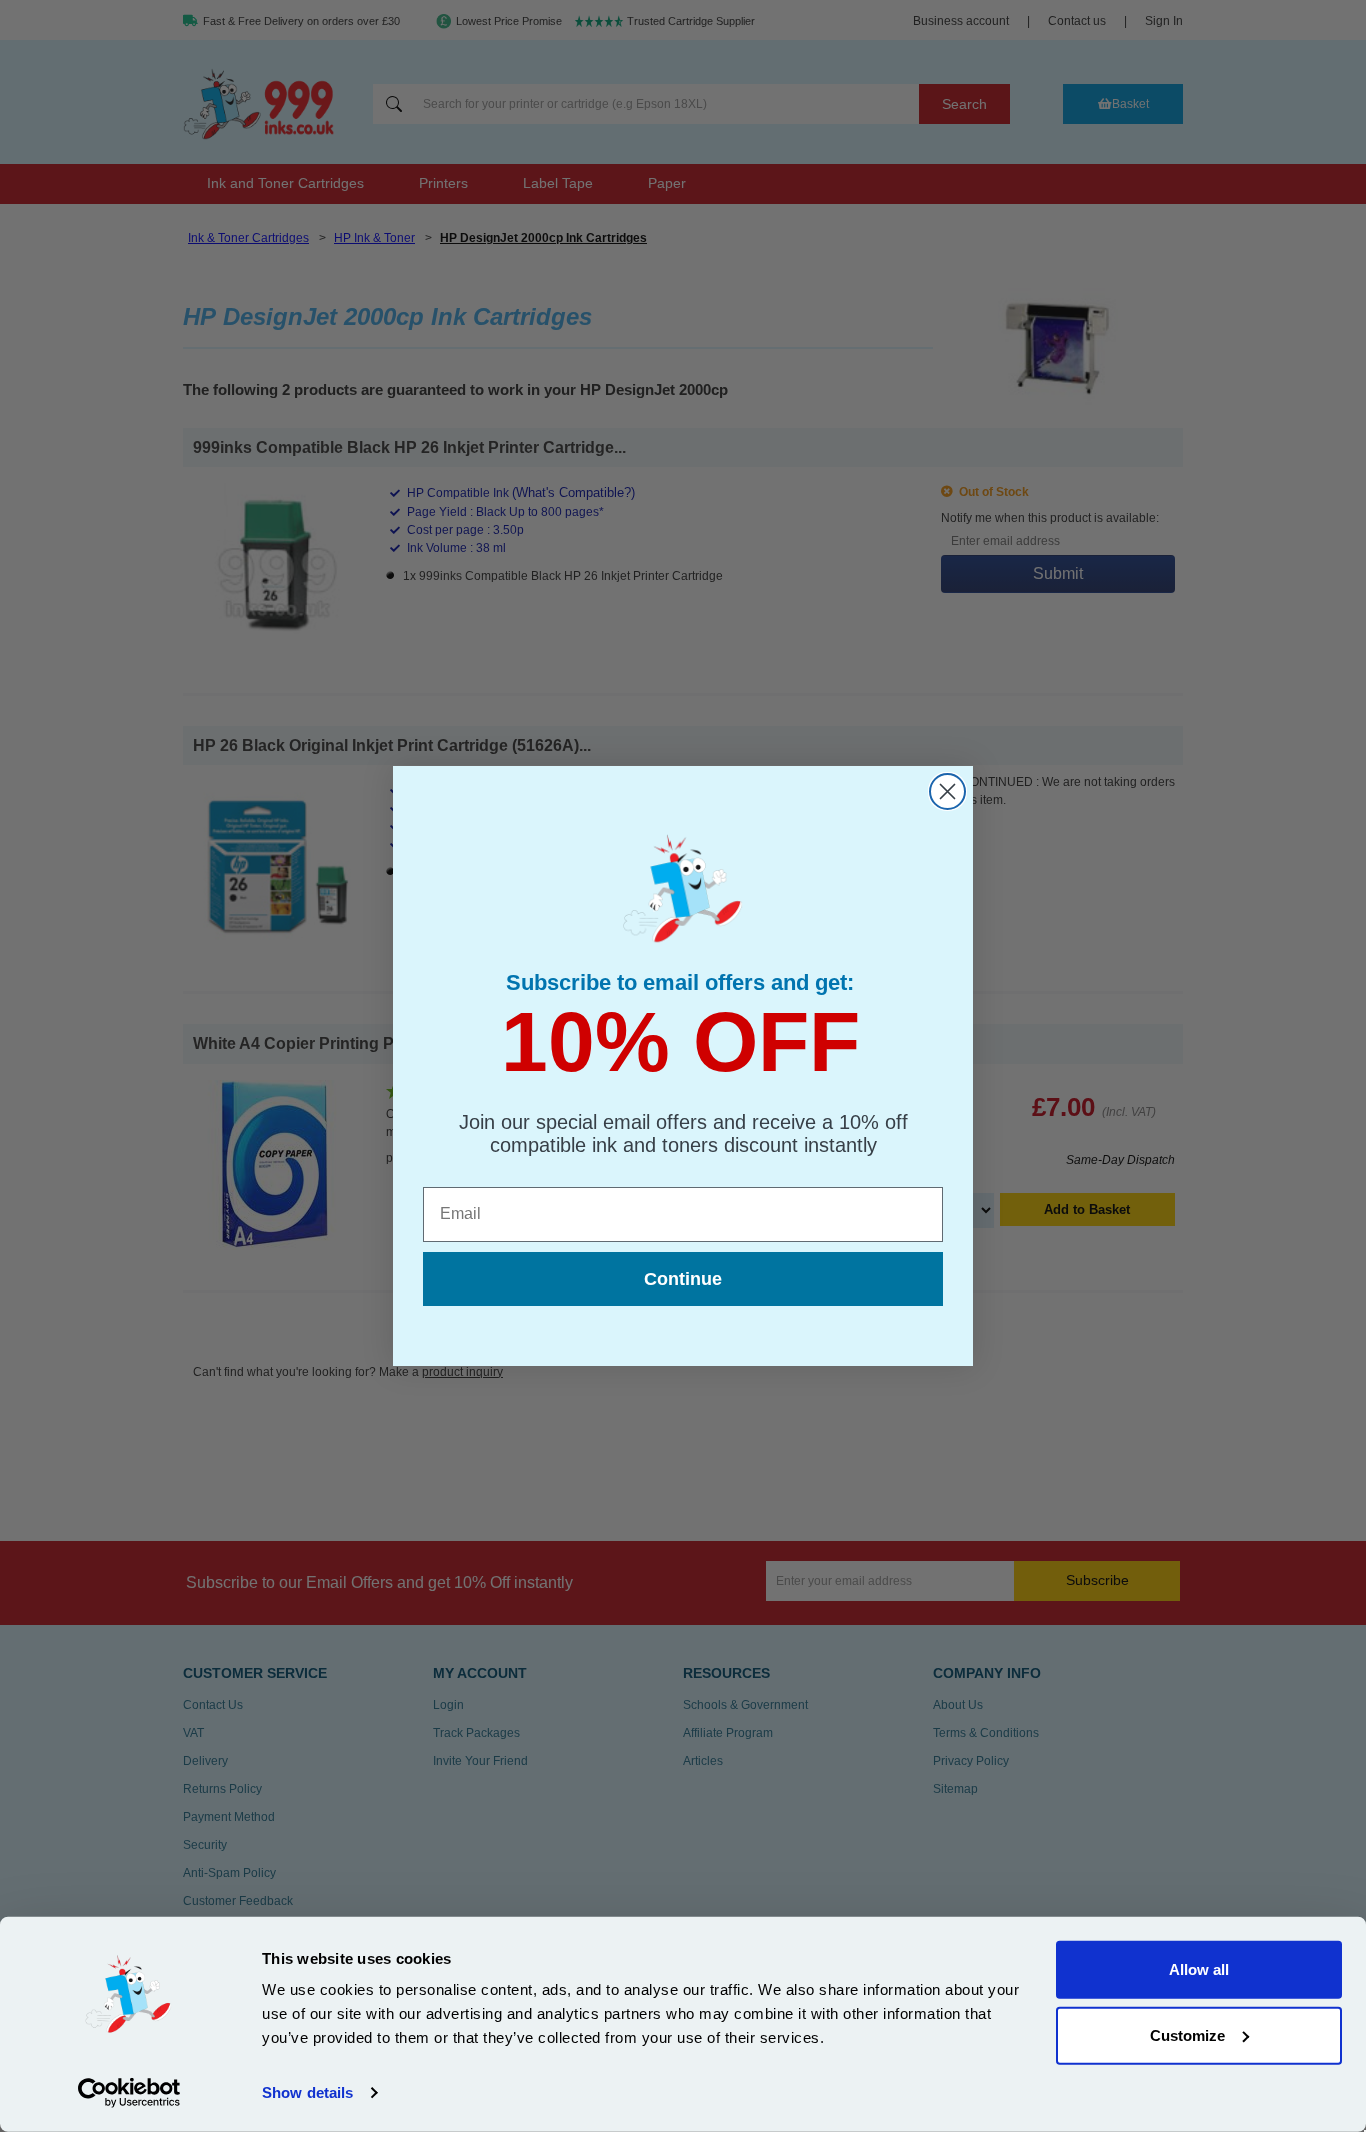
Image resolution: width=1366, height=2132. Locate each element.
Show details (307, 2092)
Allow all (1199, 1969)
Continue (683, 1279)
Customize (1187, 2034)
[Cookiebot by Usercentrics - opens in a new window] (129, 2093)
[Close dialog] (947, 791)
